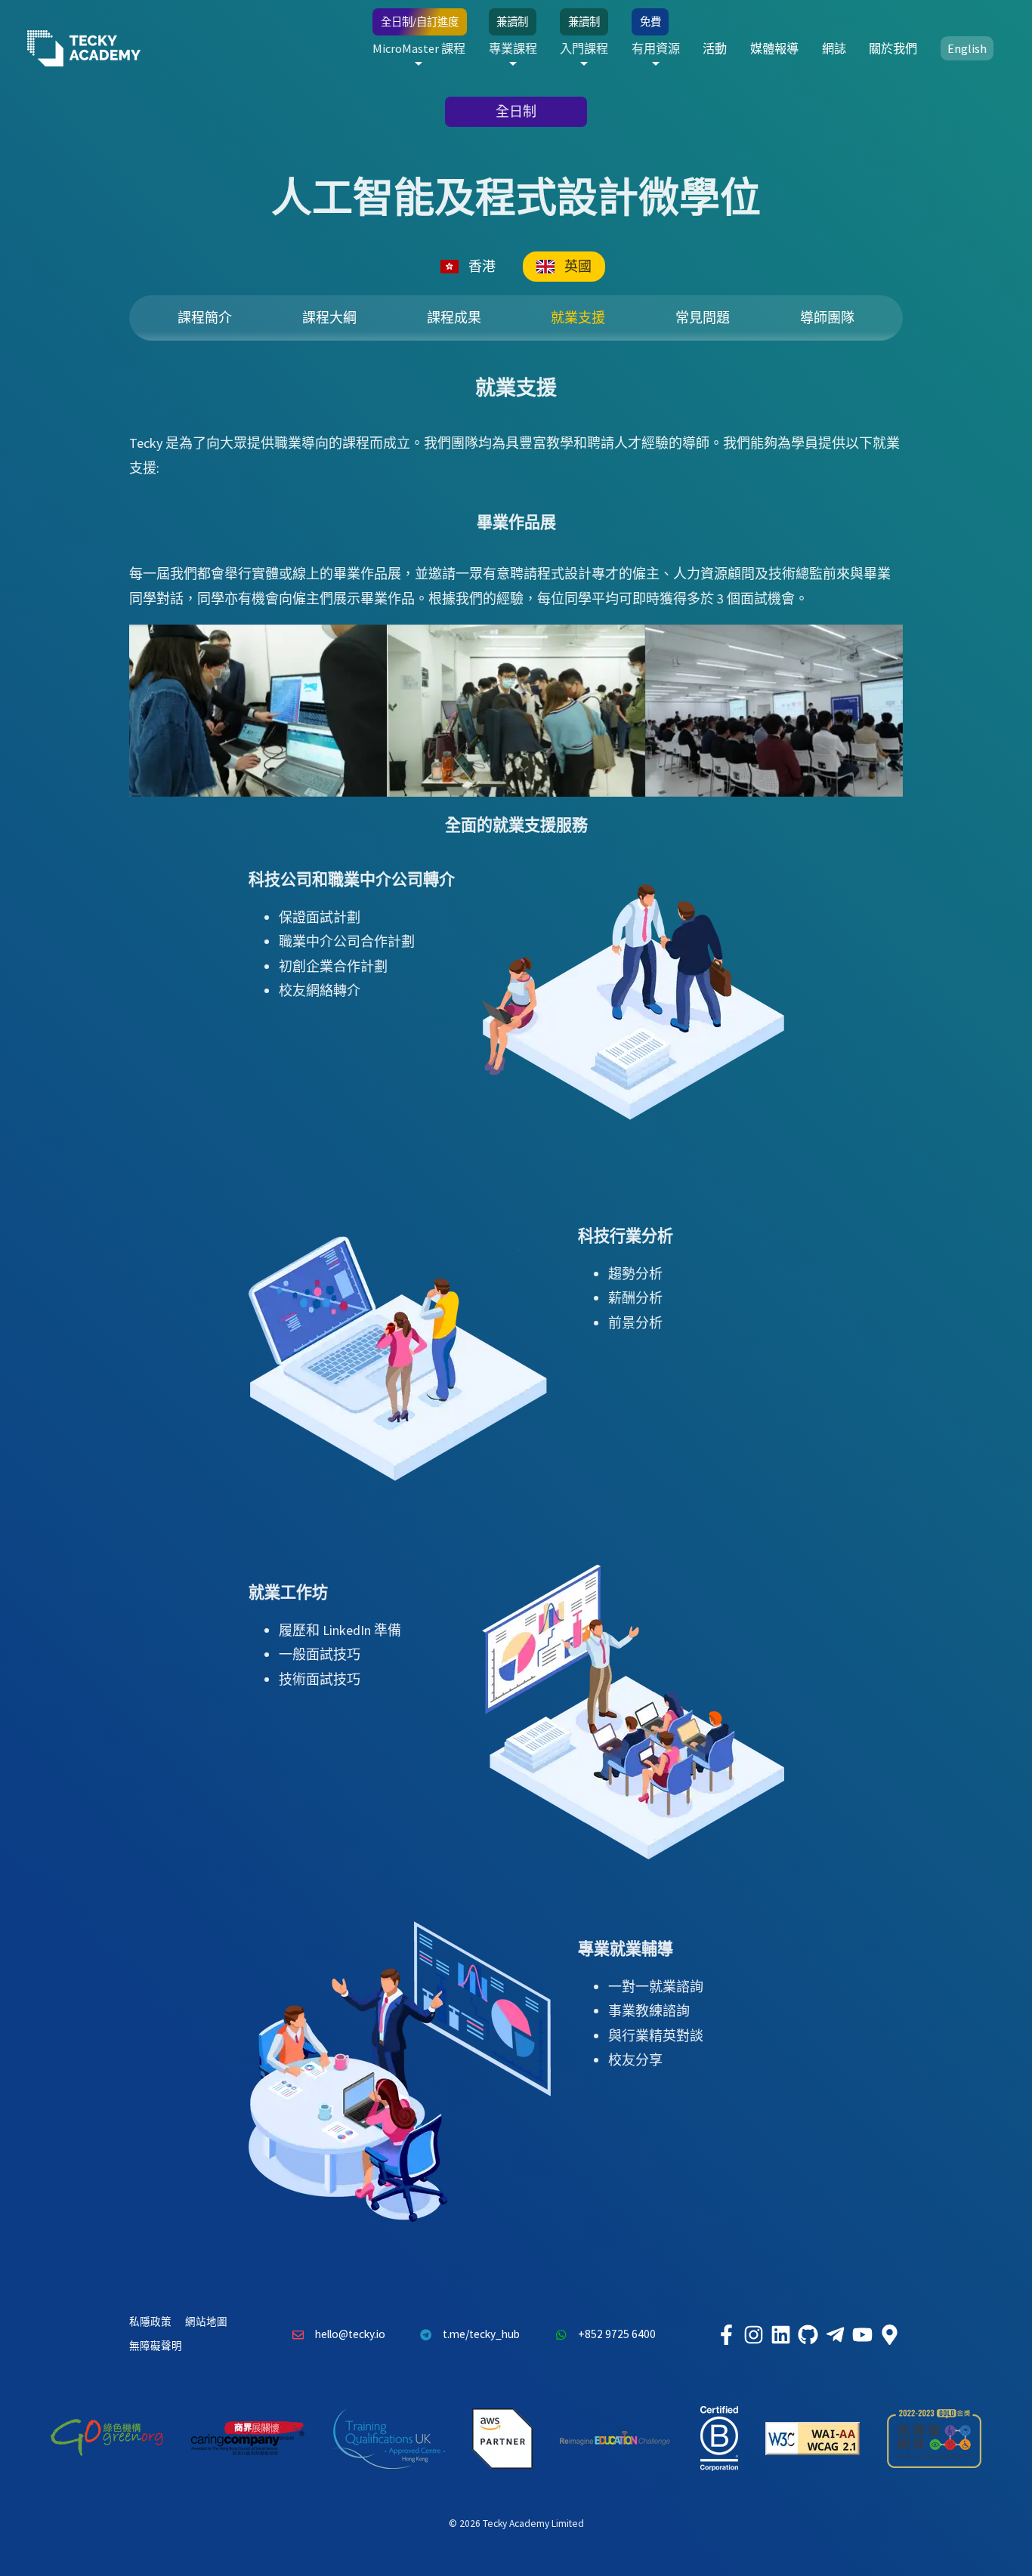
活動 (715, 48)
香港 (482, 266)
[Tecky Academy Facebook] (726, 2334)
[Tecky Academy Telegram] (835, 2334)
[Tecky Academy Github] (808, 2334)
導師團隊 (827, 318)
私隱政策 (150, 2322)
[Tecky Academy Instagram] (753, 2334)
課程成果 (454, 318)
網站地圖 (206, 2322)
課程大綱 (329, 318)
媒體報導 (774, 48)
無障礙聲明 (156, 2346)
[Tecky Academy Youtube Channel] (862, 2334)
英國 (578, 266)
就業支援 (578, 318)
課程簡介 (205, 318)
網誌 (834, 48)
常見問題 (703, 318)
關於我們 (893, 48)
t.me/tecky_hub (481, 2334)
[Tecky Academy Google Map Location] (889, 2334)
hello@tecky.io (350, 2334)
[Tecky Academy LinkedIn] (780, 2334)
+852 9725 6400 (617, 2334)
